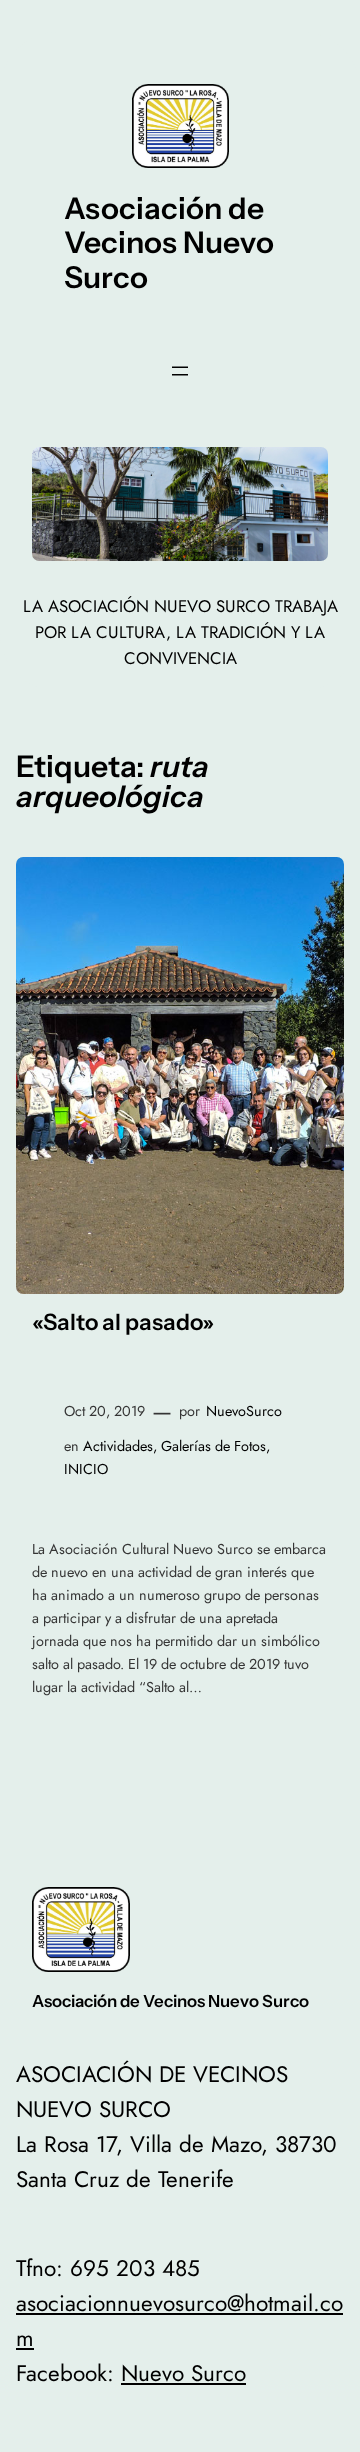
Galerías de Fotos (213, 1446)
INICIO (86, 1469)
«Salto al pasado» (123, 1322)
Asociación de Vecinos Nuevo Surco (169, 243)
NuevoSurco (244, 1411)
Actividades (118, 1446)
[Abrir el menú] (180, 371)
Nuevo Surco (183, 2373)
